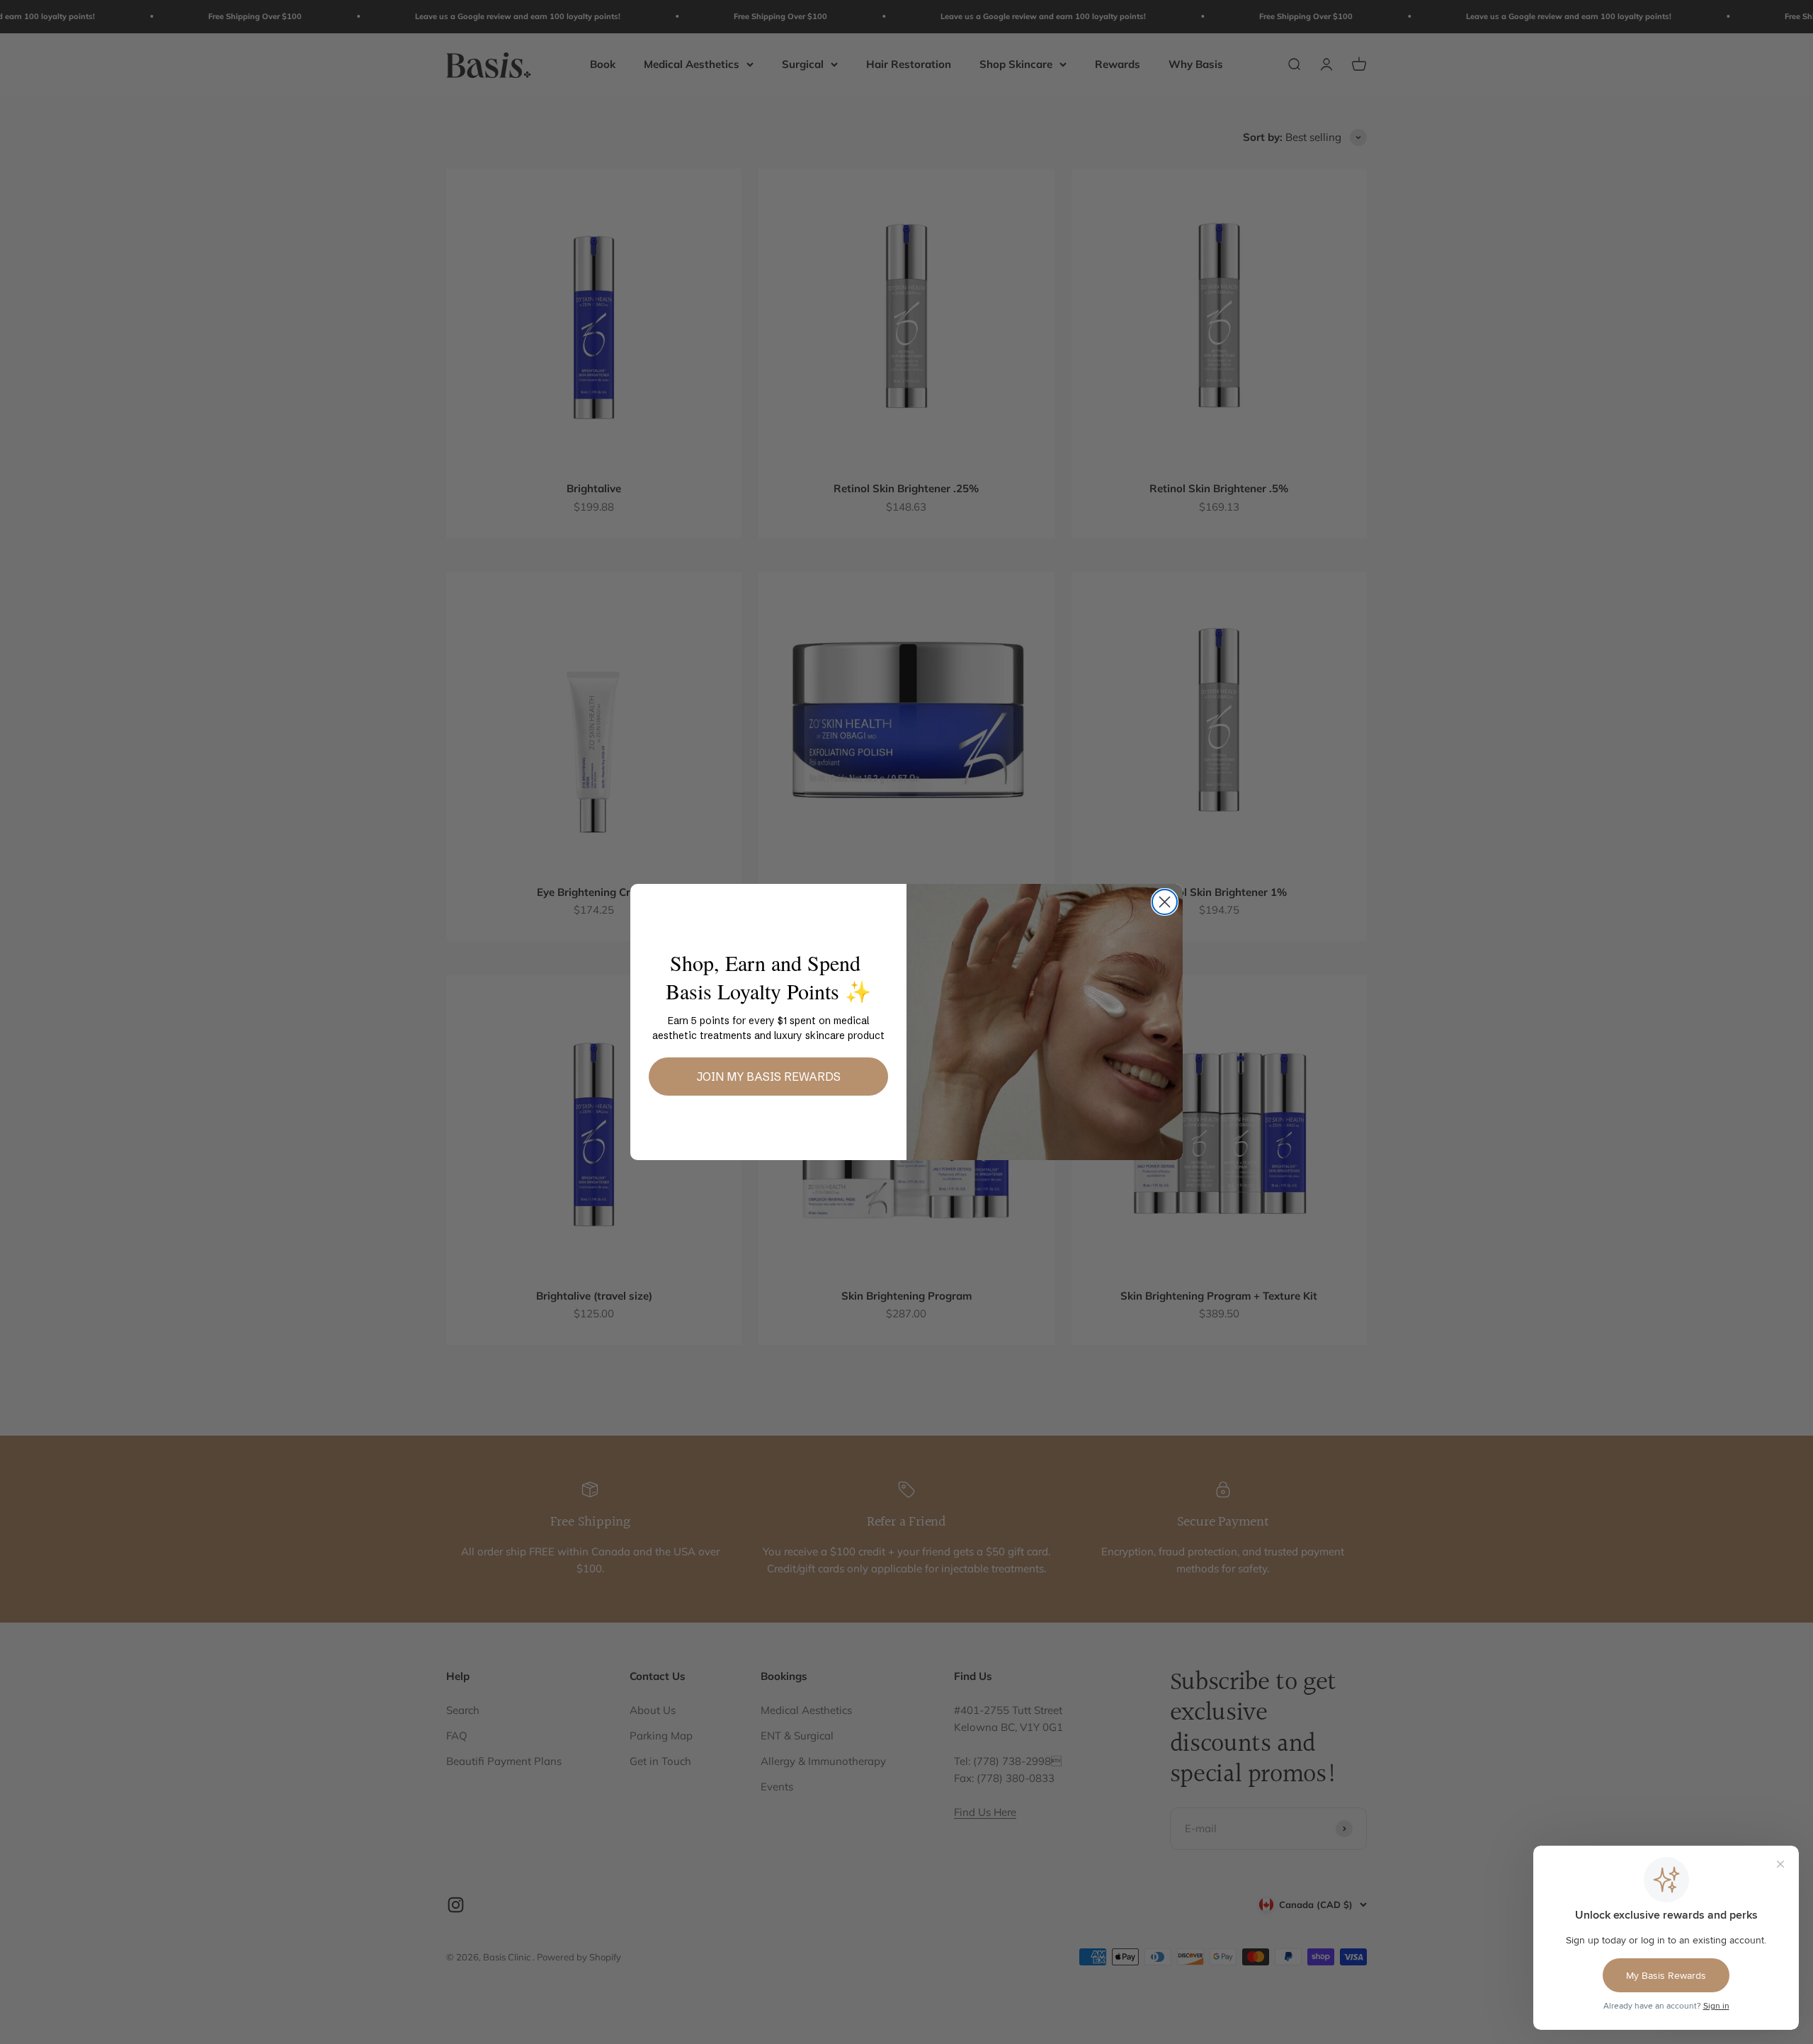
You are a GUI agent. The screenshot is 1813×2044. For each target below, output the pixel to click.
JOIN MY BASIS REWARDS (769, 1077)
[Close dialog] (1165, 902)
